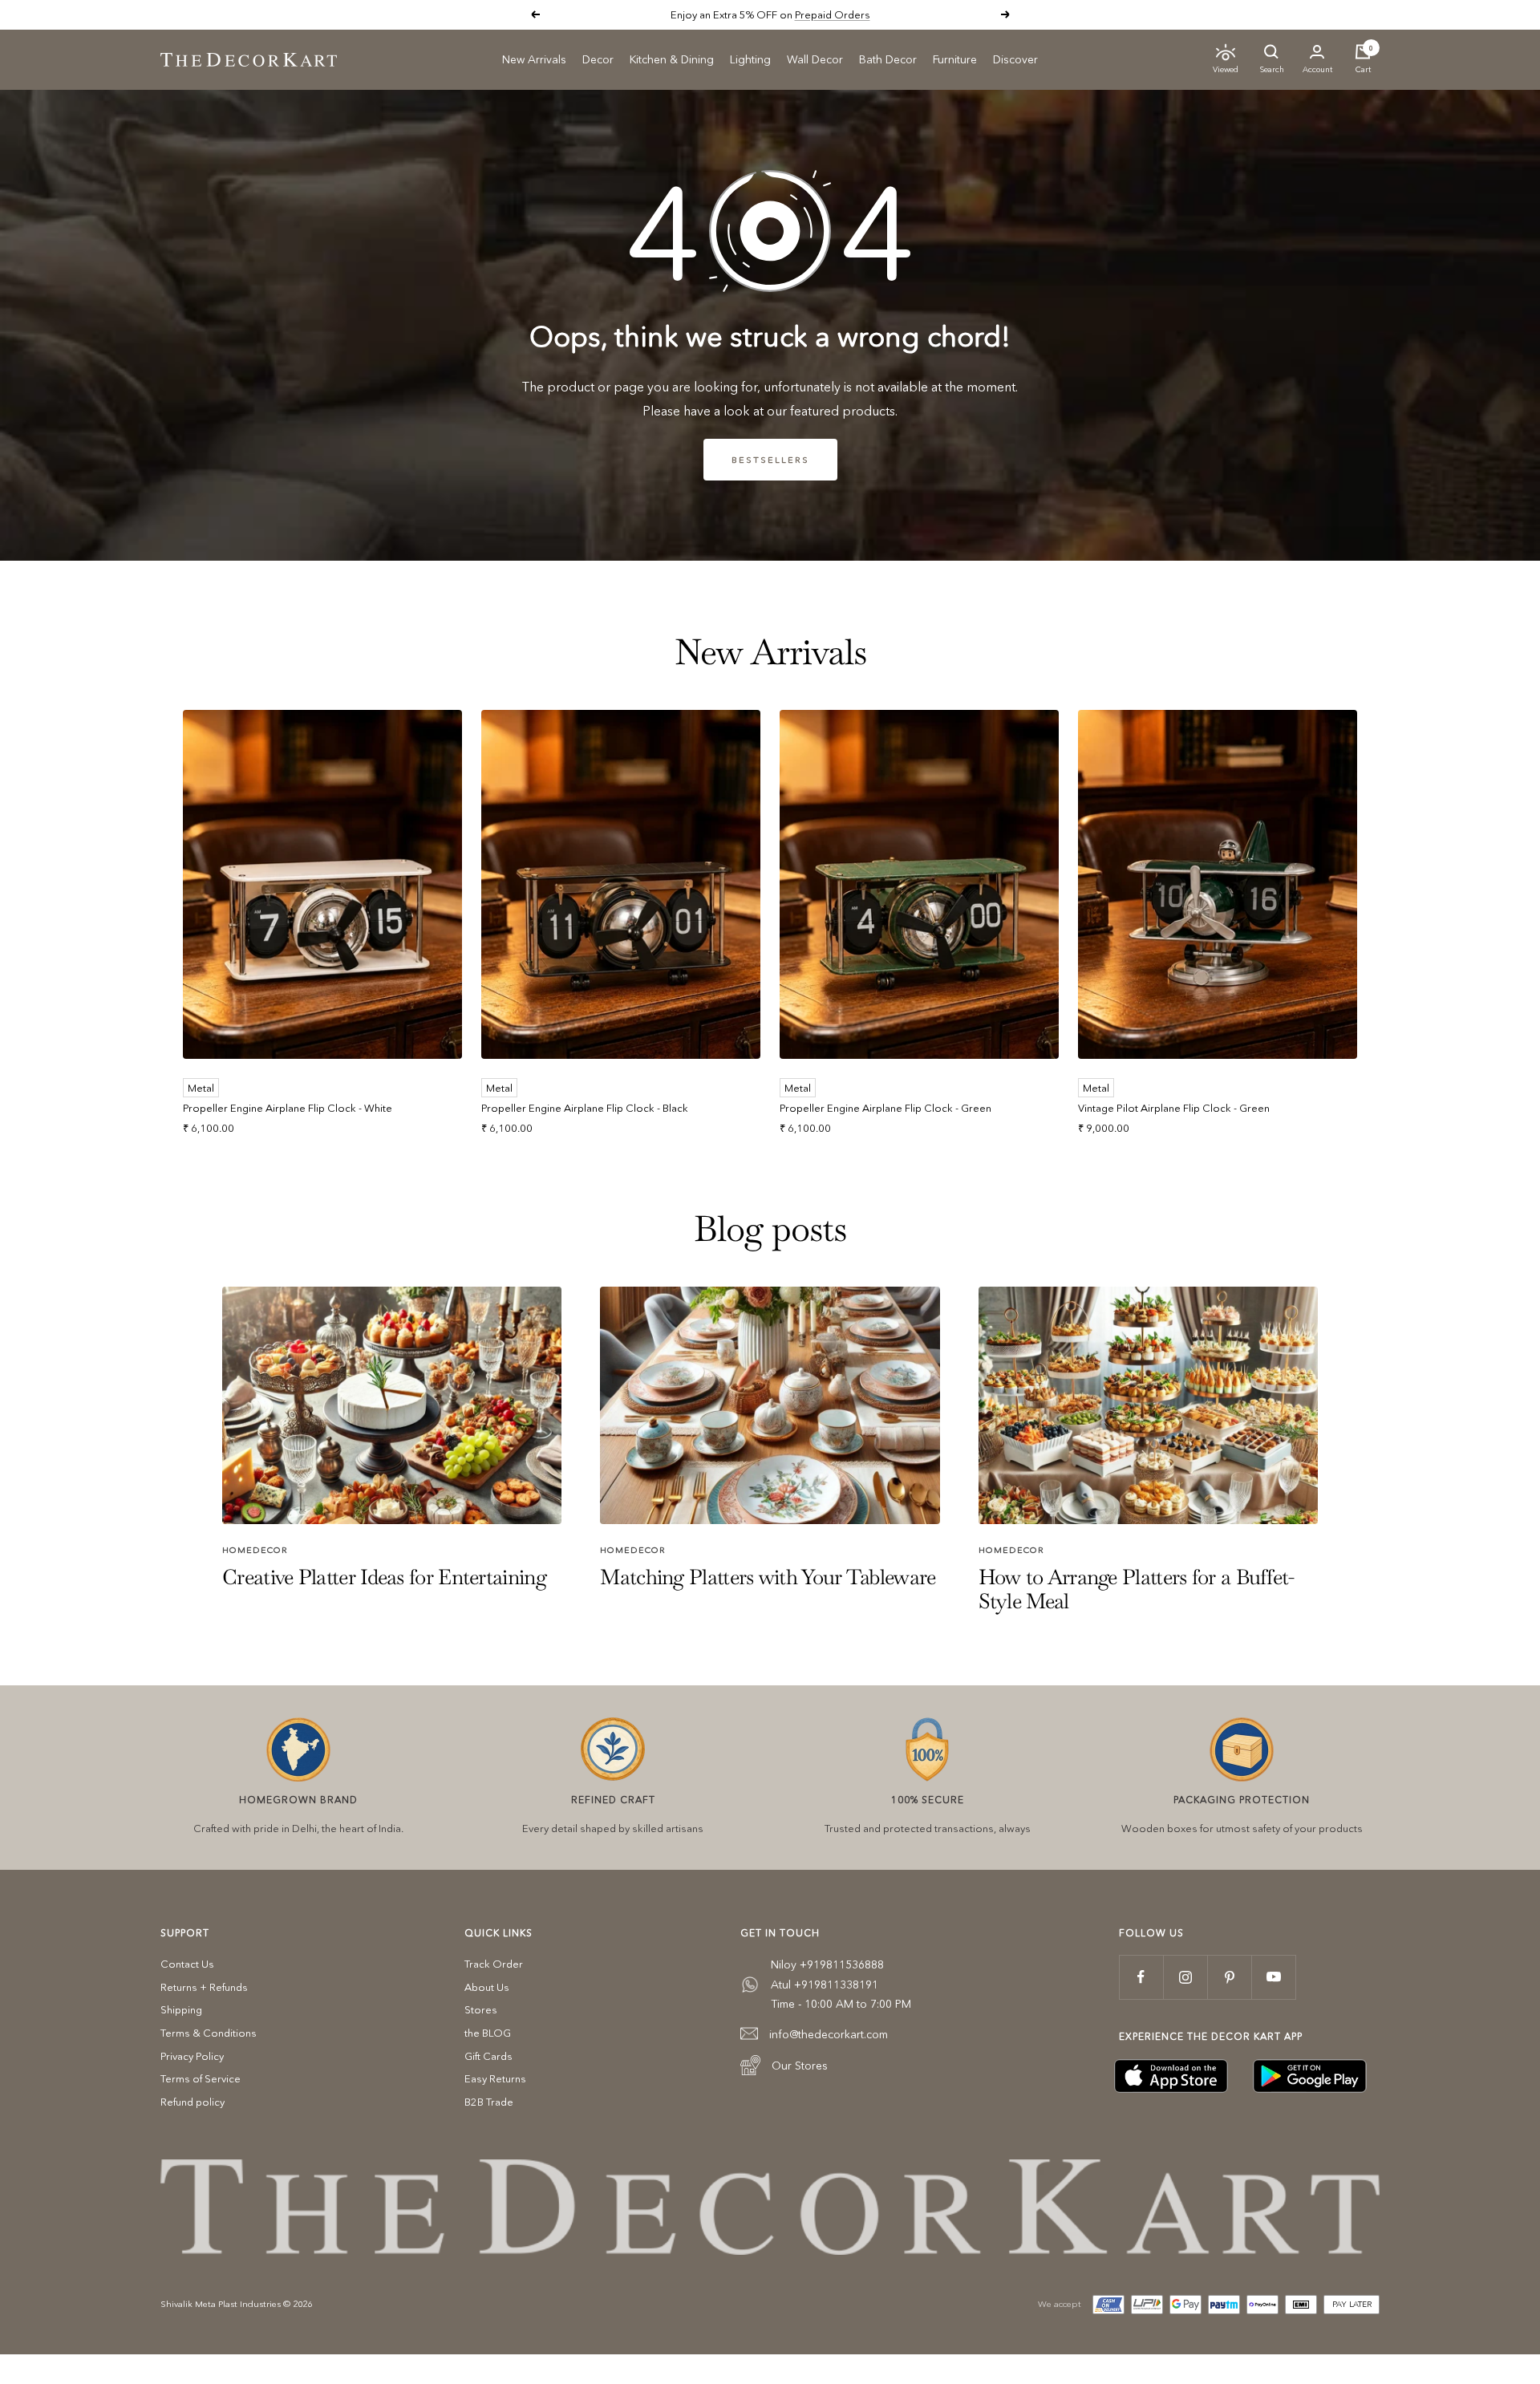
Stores (481, 2009)
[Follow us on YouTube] (1273, 1977)
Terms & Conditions (209, 2033)
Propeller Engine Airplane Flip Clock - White (288, 1108)
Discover (1015, 59)
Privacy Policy (192, 2056)
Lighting (750, 59)
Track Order (494, 1964)
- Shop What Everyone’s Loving (825, 14)
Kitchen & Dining (672, 59)
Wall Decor (815, 59)
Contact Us (187, 1964)
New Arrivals (534, 59)
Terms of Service (201, 2078)
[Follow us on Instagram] (1185, 1977)
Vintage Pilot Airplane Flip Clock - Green (1174, 1108)
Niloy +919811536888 (827, 1964)
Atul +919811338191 (825, 1985)
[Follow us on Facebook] (1141, 1977)
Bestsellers (770, 460)
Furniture (955, 59)
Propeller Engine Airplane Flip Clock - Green (885, 1108)
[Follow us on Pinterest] (1229, 1977)
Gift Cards (488, 2056)
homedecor (255, 1550)
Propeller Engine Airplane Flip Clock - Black (585, 1108)
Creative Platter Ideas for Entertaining (384, 1577)
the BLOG (488, 2033)
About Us (487, 1987)
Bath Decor (888, 59)
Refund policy (192, 2102)
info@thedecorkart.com (829, 2034)
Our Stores (800, 2066)
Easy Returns (495, 2078)
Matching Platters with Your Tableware (768, 1577)
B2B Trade (489, 2102)
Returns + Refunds (204, 1987)
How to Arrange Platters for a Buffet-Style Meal (1137, 1589)
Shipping (181, 2009)
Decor (598, 59)
